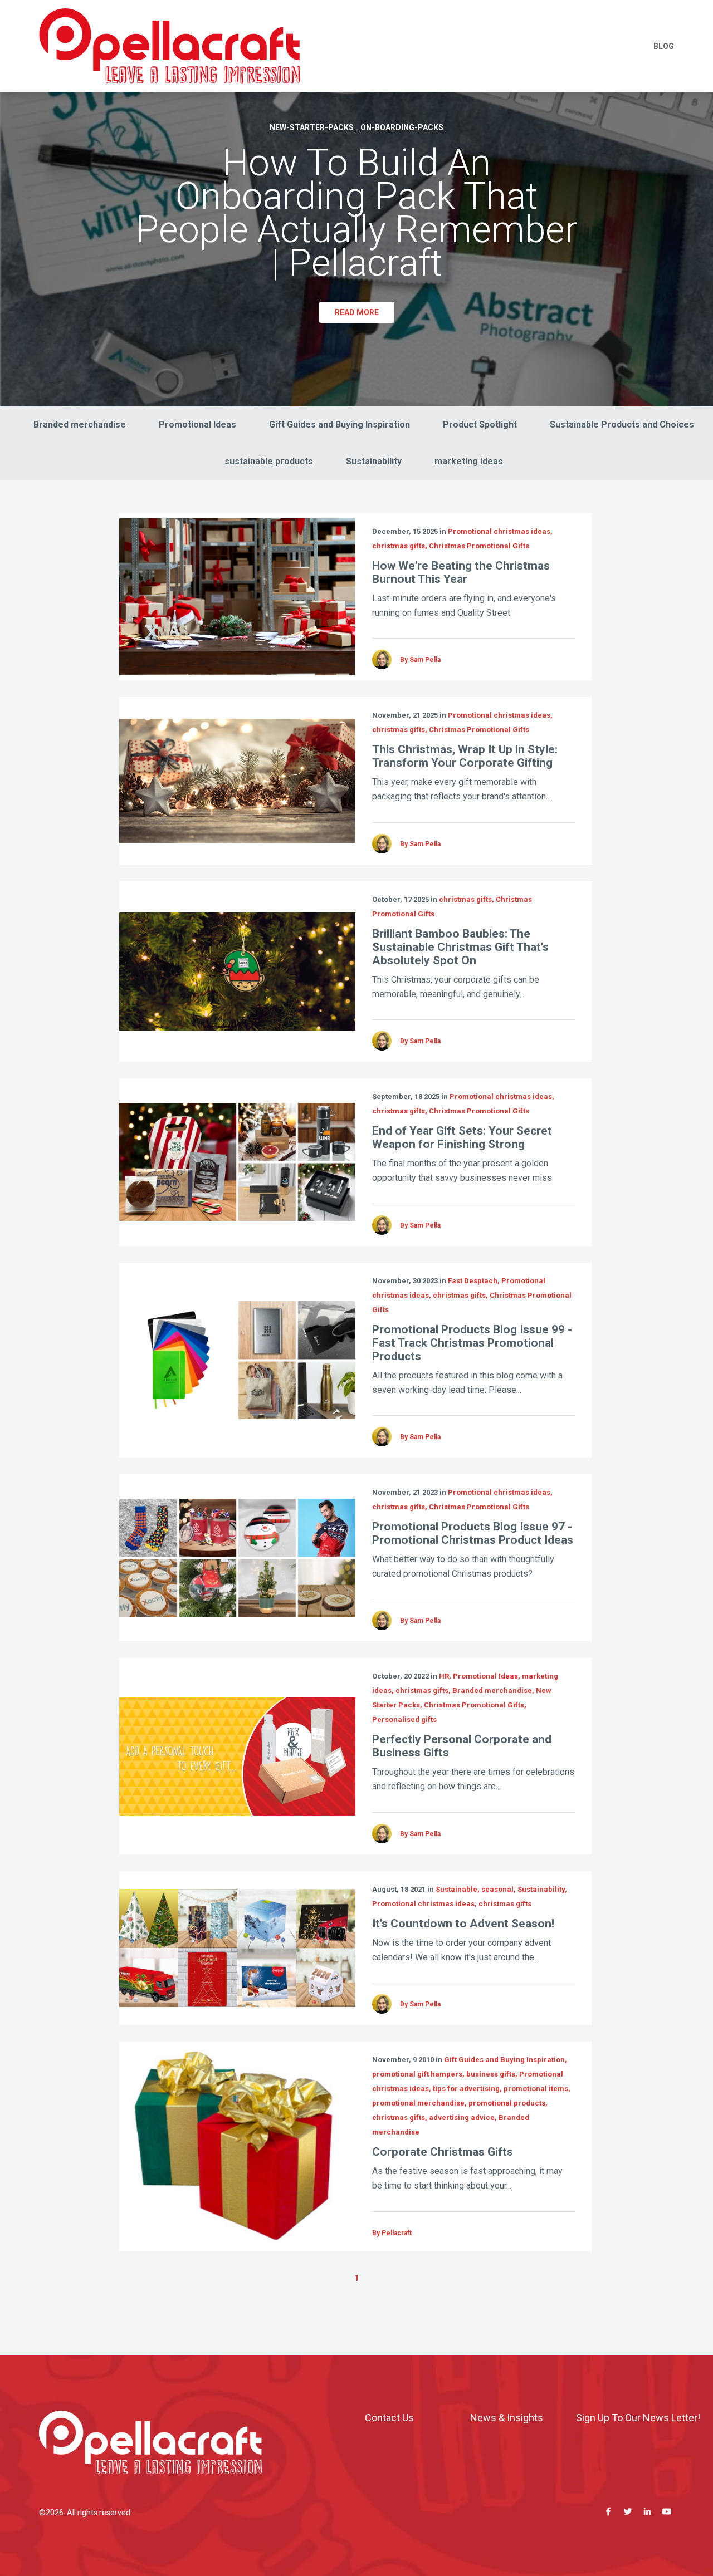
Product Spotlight (480, 425)
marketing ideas (469, 461)
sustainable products (269, 461)
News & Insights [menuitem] (507, 2418)
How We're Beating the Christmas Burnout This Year (461, 572)
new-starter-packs (312, 127)
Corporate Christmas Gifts (443, 2152)
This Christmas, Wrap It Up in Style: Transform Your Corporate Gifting (465, 756)
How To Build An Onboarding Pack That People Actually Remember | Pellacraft (357, 213)
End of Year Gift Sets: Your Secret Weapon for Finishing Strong (462, 1137)
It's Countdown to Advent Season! (463, 1924)
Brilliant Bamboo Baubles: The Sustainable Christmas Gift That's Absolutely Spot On (460, 947)
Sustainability (374, 461)
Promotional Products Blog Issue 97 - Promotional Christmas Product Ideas (473, 1533)
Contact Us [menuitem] (389, 2418)
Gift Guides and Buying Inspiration (340, 425)
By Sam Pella (420, 660)
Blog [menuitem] (664, 46)
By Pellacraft (392, 2233)
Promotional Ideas (197, 425)
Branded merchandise (80, 425)
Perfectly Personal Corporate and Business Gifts (462, 1746)
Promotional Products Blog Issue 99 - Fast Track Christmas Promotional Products (472, 1343)
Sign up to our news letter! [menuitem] (638, 2418)
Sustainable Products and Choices (622, 425)
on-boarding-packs (402, 127)
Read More (357, 312)
